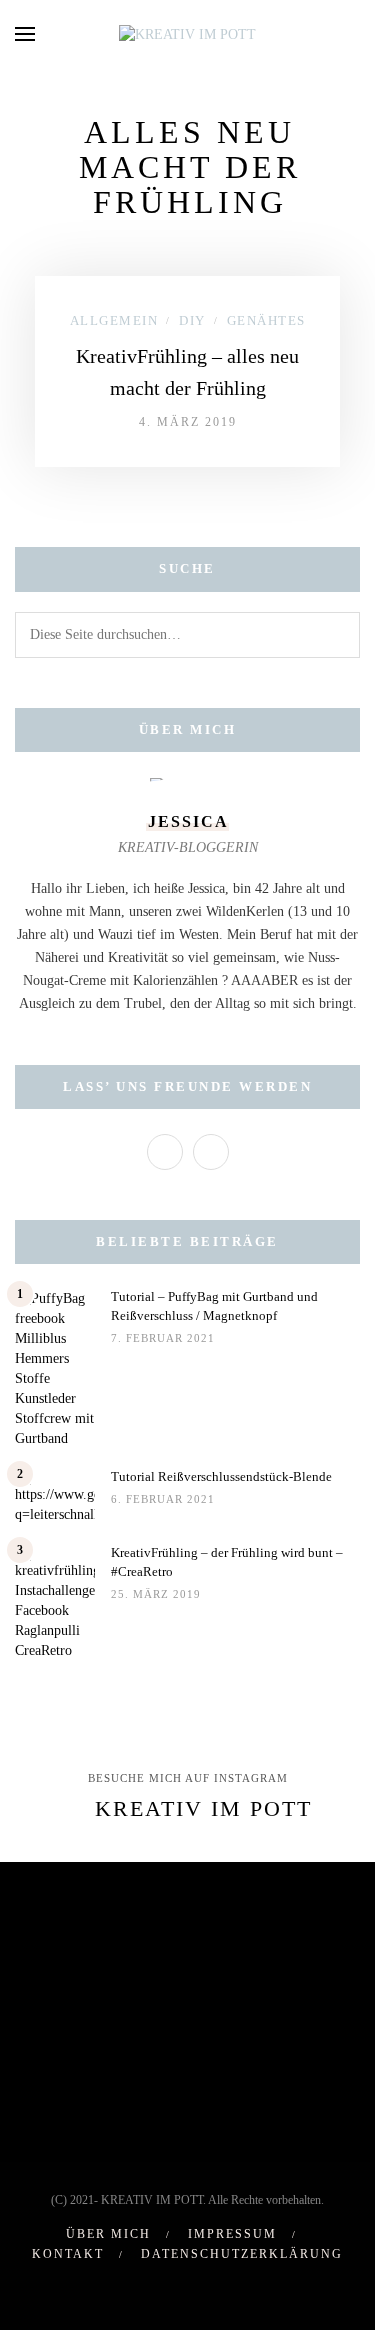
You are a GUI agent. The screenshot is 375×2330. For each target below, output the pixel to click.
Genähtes (266, 320)
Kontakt (68, 2254)
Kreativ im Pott (203, 1808)
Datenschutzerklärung (242, 2254)
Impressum (232, 2234)
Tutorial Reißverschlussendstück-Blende (221, 1476)
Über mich (108, 2234)
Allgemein (114, 320)
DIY (192, 320)
